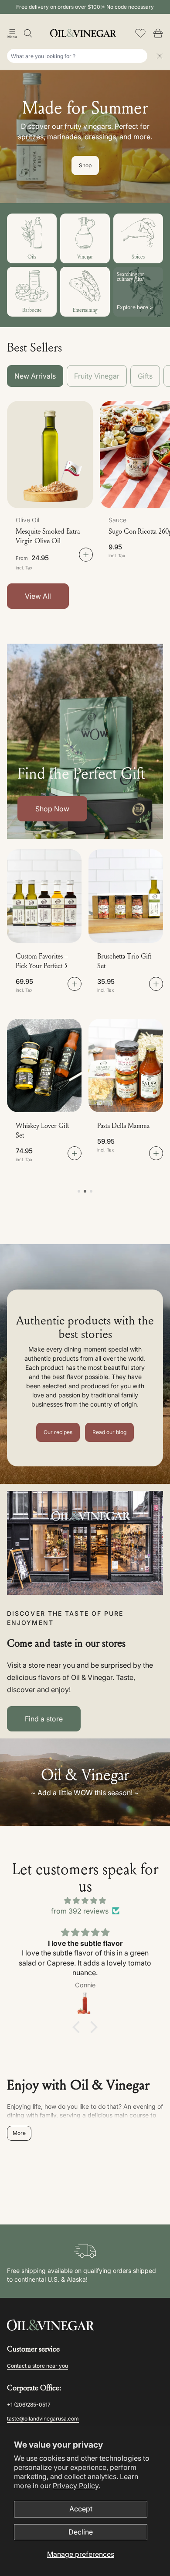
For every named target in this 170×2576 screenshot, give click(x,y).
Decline (81, 2532)
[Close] (160, 56)
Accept (81, 2509)
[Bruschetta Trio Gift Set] (126, 896)
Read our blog (109, 1432)
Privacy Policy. (76, 2486)
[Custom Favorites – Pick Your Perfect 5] (44, 896)
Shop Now (52, 809)
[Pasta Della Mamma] (126, 1066)
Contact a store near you (37, 2366)
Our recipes (58, 1432)
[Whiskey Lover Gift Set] (44, 1066)
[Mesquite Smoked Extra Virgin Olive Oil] (50, 455)
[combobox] (77, 56)
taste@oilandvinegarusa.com (43, 2419)
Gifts (145, 376)
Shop (85, 165)
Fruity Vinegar (97, 376)
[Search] (28, 33)
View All (38, 596)
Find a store (44, 1719)
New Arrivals (35, 376)
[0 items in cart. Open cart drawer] (158, 33)
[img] (85, 1900)
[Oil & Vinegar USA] (85, 33)
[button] (12, 33)
